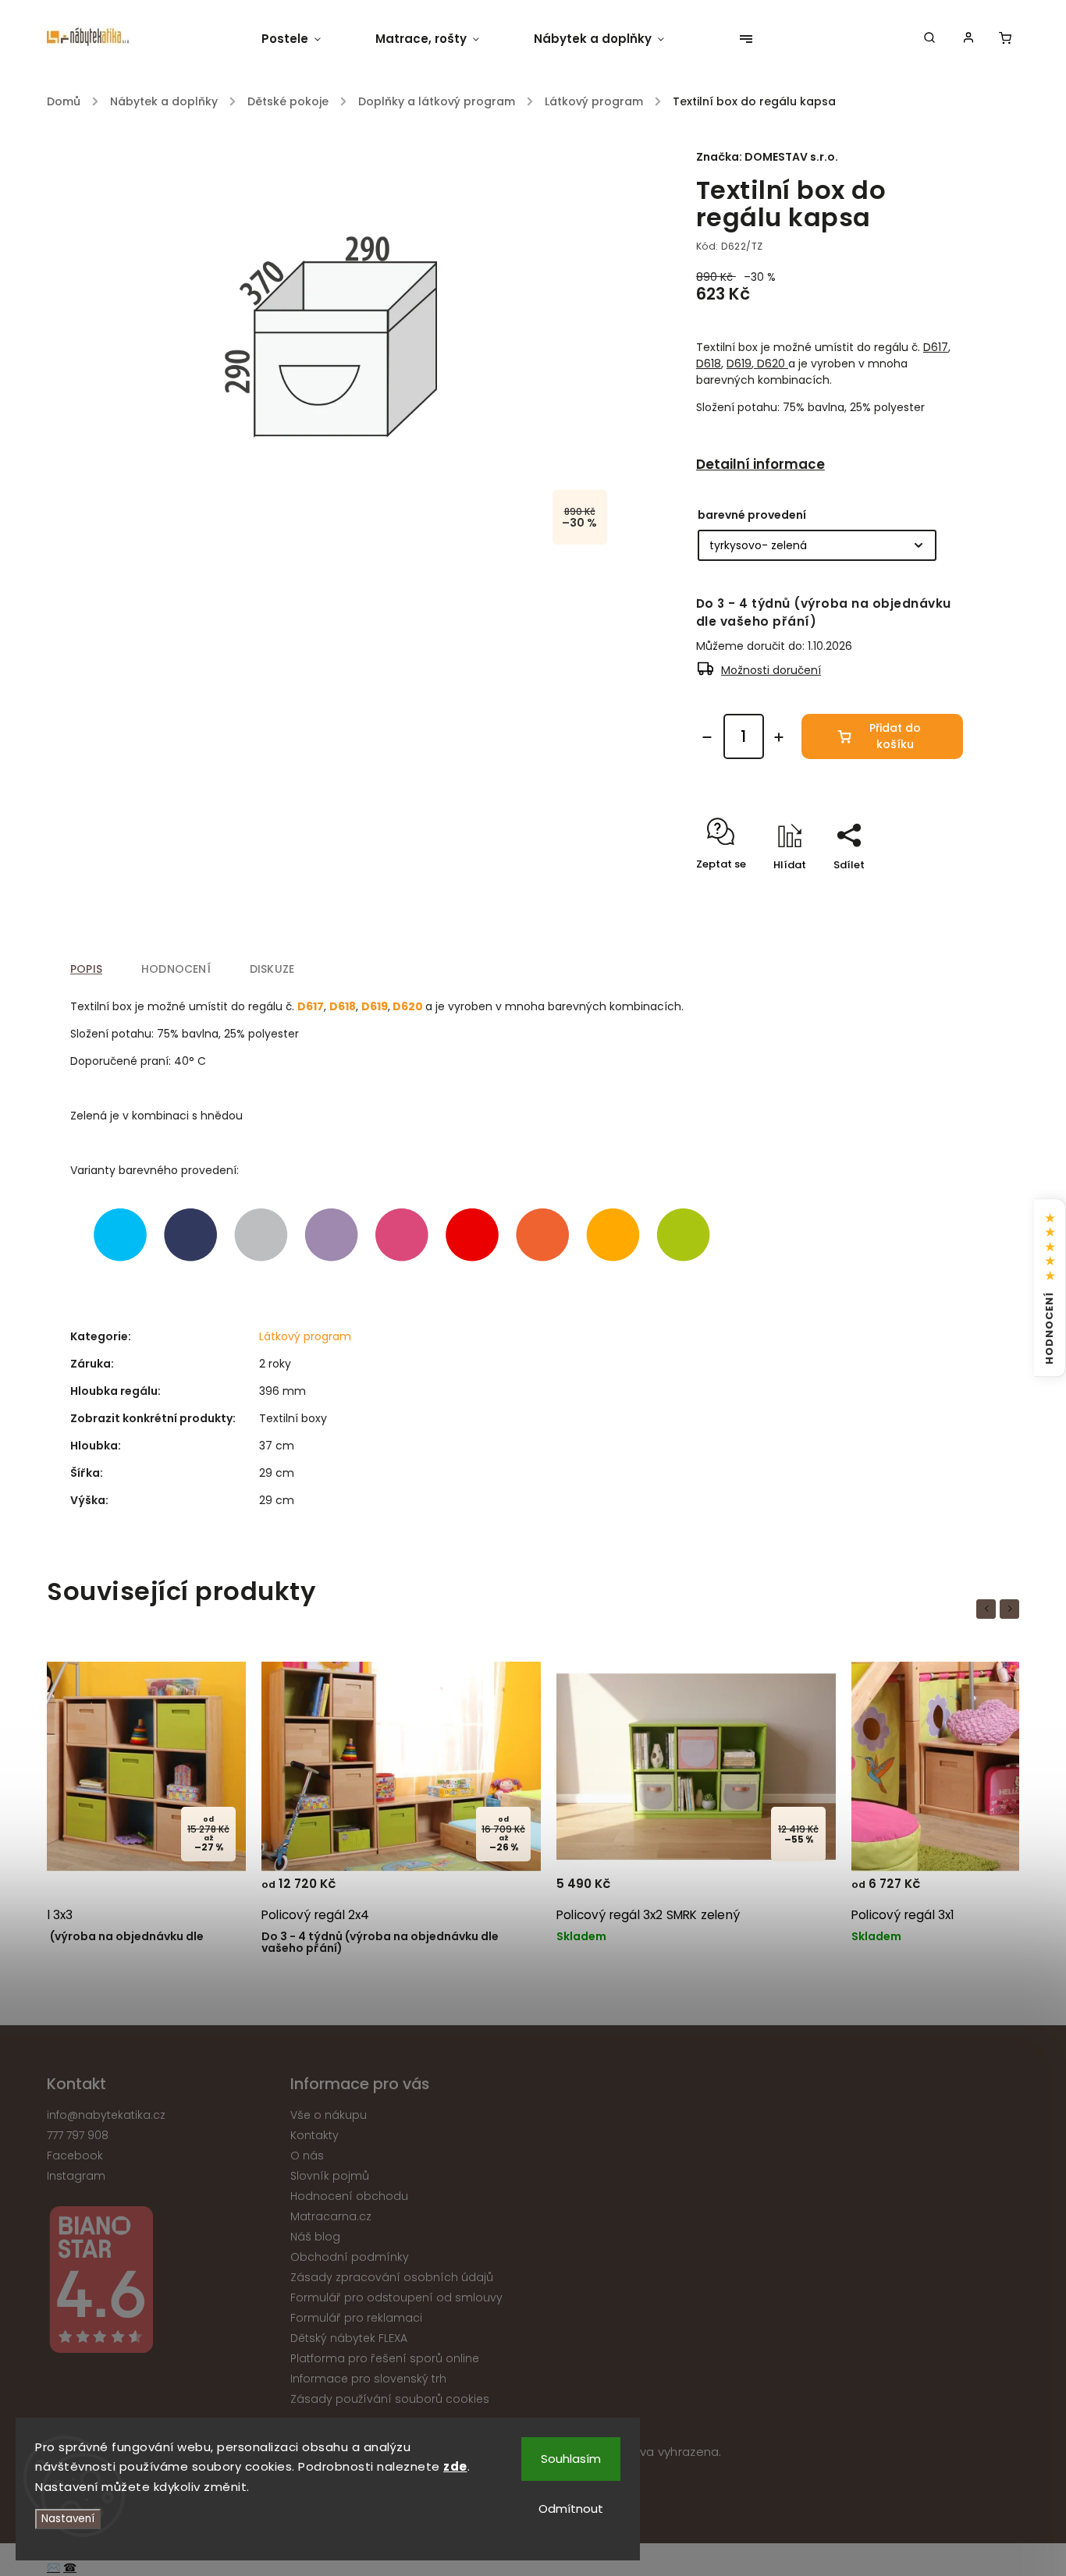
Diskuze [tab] (272, 969)
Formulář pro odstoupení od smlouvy (396, 2297)
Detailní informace (760, 464)
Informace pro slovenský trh (368, 2379)
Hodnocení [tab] (176, 969)
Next (1012, 1608)
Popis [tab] (86, 969)
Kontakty (314, 2135)
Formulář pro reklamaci (356, 2318)
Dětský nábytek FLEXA (349, 2338)
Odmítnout (571, 2509)
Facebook (75, 2156)
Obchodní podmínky (350, 2257)
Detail (215, 1891)
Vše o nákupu (329, 2115)
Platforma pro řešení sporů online (385, 2358)
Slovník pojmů (330, 2176)
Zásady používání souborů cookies (390, 2399)
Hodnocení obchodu (349, 2196)
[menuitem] (305, 39)
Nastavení (68, 2519)
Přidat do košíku (895, 736)
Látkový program (305, 1336)
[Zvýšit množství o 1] (779, 737)
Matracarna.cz (331, 2216)
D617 (936, 347)
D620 (771, 364)
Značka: (767, 157)
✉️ (53, 2567)
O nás (307, 2156)
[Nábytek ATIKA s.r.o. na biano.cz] (163, 2282)
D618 (709, 364)
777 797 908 (78, 2135)
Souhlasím (571, 2459)
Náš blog (315, 2237)
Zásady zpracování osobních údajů (392, 2277)
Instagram (76, 2176)
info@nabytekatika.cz (106, 2115)
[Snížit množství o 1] (707, 737)
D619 (739, 364)
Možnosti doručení (771, 670)
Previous (989, 1608)
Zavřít (911, 892)
